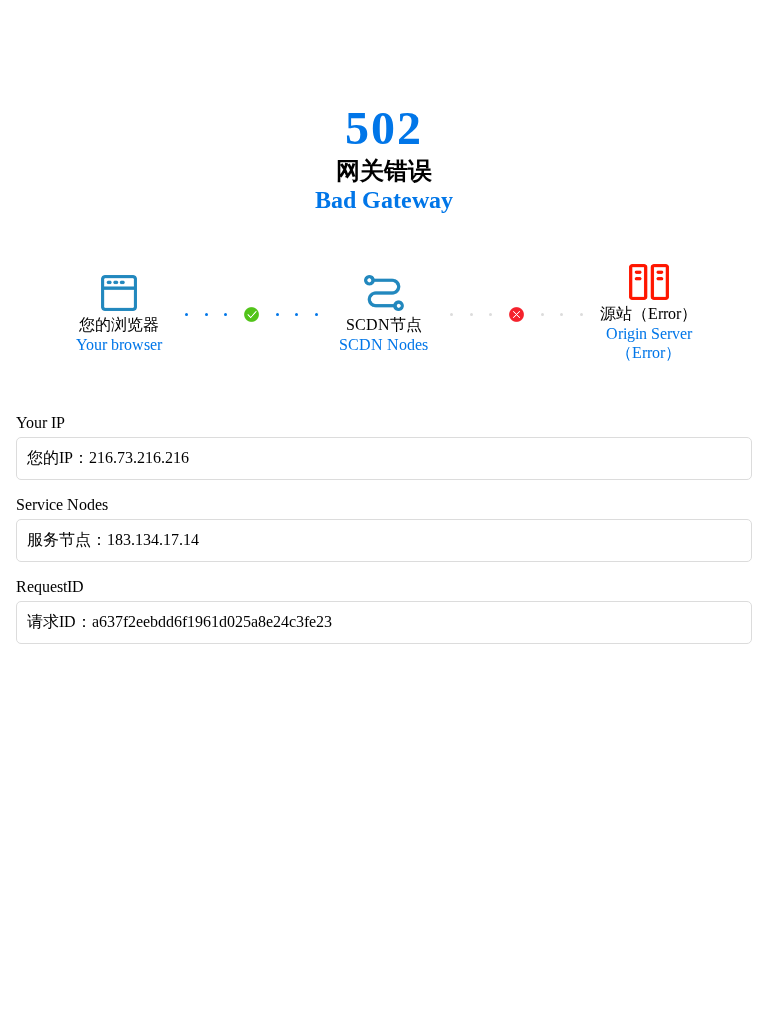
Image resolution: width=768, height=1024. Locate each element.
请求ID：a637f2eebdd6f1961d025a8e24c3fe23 (179, 621)
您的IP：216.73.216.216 (108, 457)
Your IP (40, 422)
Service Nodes (62, 504)
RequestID (50, 586)
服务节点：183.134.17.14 (113, 539)
